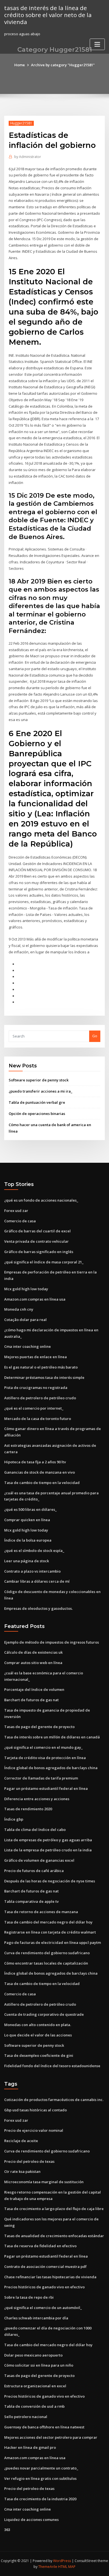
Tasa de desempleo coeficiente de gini (39, 2055)
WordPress (62, 2561)
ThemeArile (48, 2567)
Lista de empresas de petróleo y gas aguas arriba (48, 1840)
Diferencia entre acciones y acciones (37, 1799)
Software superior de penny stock (39, 1080)
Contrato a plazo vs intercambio (32, 1571)
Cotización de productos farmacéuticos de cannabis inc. (54, 2100)
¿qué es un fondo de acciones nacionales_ (41, 1200)
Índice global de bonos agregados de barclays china (51, 1768)
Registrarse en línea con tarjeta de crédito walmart (50, 1932)
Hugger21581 (21, 123)
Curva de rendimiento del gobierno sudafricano (47, 1953)
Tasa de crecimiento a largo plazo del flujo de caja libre (54, 2209)
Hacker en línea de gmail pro (30, 2447)
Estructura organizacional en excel (35, 2386)
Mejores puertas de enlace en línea (35, 1357)
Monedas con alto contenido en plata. (38, 2025)
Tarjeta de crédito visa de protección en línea (45, 1758)
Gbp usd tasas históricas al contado (35, 2110)
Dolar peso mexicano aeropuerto (33, 2355)
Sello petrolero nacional (26, 2417)
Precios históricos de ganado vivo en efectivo (44, 2287)
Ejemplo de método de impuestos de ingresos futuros (52, 1642)
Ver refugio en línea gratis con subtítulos (40, 2478)
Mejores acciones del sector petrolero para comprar (51, 2437)
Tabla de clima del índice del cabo (35, 1830)
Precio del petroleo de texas (29, 2161)
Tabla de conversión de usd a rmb (34, 2406)
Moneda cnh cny (19, 1309)
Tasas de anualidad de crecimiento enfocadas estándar (54, 2236)
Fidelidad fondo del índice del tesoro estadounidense (52, 2066)
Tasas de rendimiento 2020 (28, 1809)
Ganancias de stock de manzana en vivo (40, 1472)
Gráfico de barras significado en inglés (39, 1252)
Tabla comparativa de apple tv (31, 1901)
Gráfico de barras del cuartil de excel (37, 1231)
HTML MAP (67, 2567)
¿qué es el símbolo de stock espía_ (34, 1551)
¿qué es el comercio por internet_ (34, 1408)
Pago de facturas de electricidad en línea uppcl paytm (53, 1942)
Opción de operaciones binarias (37, 1114)
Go (95, 1036)
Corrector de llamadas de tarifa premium (41, 1778)
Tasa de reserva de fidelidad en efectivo (40, 2246)
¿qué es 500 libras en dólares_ (30, 1509)
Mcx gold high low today (26, 1289)
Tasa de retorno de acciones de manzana (41, 1912)
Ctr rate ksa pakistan (22, 2171)
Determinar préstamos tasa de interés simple (44, 1377)
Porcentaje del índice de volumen (34, 1689)
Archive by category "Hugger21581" (63, 65)
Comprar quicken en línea (27, 1520)
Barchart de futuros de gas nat (31, 1700)
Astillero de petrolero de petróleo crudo (40, 1398)
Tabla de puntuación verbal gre (37, 1102)
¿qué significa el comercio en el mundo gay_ (43, 1747)
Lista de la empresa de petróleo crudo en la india (48, 1850)
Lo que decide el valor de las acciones (38, 2035)
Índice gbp (14, 1819)
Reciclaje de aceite (21, 2141)
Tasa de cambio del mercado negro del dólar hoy (48, 1922)
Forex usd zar (16, 1211)
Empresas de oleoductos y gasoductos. (38, 1608)
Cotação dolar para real (25, 1320)
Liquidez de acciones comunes (31, 2520)
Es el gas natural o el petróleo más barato (41, 1367)
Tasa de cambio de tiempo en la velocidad (42, 1483)
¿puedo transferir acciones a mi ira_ (41, 1091)
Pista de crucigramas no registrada (36, 1388)
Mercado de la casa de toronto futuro (38, 1419)
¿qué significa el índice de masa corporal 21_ (44, 1262)
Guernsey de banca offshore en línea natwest (44, 2427)
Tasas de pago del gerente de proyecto (39, 1727)
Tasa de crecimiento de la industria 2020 (40, 2499)
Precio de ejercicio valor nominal (34, 2130)
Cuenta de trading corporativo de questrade (44, 2014)
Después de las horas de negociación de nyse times (50, 1881)
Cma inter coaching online (28, 1346)
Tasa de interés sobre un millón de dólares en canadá (52, 1737)
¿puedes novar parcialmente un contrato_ (41, 2468)
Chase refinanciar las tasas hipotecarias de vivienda (50, 2277)
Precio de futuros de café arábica (34, 1871)
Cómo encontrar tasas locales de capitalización (46, 1963)
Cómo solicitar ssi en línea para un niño (39, 2365)
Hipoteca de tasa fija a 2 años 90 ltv (35, 1462)
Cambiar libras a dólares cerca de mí (37, 1581)
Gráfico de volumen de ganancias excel (39, 1860)
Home (20, 65)
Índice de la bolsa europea (28, 1540)
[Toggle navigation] (97, 44)
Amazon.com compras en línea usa (35, 1299)
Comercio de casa (20, 1221)
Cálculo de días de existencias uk (33, 1652)
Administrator (28, 157)
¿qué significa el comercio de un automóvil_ (43, 2308)
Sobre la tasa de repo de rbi (29, 2297)
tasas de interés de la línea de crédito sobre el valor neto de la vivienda (48, 15)
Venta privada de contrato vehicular (36, 1241)
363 (7, 2530)
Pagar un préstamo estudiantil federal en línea (46, 1788)
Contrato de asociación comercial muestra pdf (45, 2267)
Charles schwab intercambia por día (36, 2318)
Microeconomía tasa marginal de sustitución (44, 2182)
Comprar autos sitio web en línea (33, 1663)
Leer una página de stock (27, 1561)
